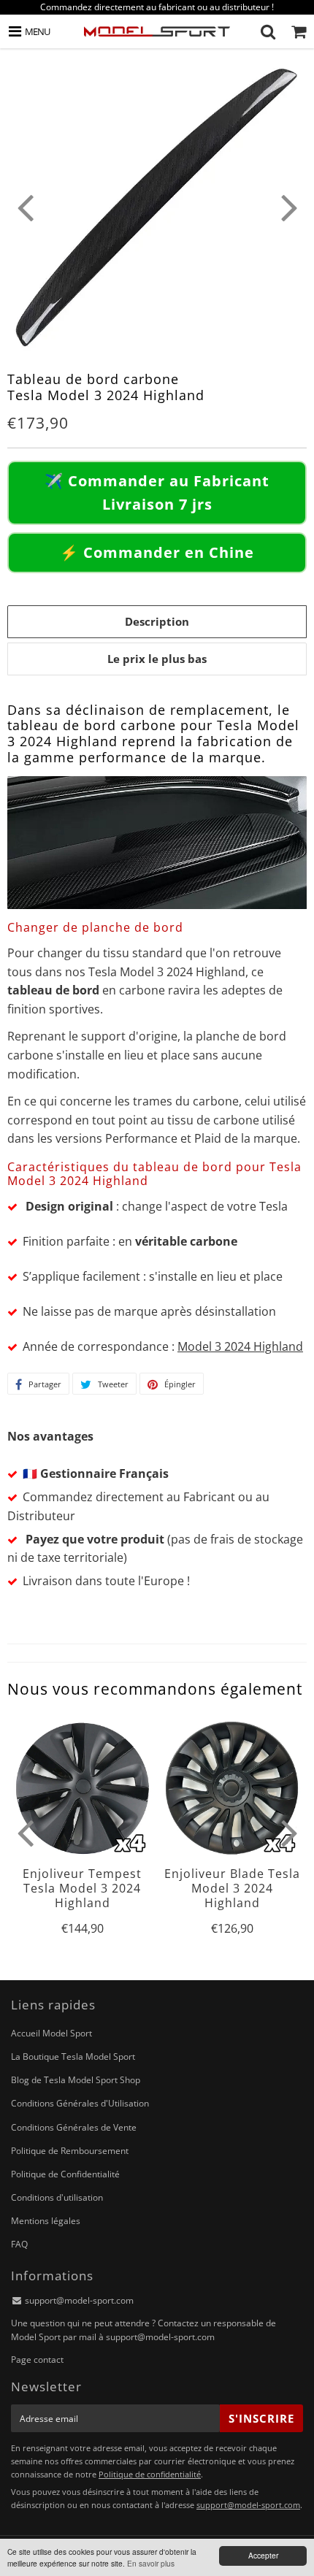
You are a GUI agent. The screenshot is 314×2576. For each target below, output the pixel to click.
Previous (25, 207)
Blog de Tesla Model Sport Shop (76, 2080)
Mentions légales (46, 2221)
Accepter (263, 2555)
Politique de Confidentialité (65, 2174)
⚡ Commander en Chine (157, 552)
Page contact (37, 2360)
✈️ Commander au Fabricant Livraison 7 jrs (157, 492)
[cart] (299, 31)
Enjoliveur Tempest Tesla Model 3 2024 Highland (82, 1889)
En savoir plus (151, 2563)
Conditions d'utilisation (57, 2197)
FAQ (19, 2244)
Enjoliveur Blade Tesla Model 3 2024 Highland (232, 1889)
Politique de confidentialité (150, 2474)
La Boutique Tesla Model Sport (73, 2056)
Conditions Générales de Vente (74, 2127)
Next (289, 207)
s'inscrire (261, 2418)
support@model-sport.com (79, 2300)
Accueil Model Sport (51, 2033)
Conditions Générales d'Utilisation (80, 2103)
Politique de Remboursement (70, 2151)
